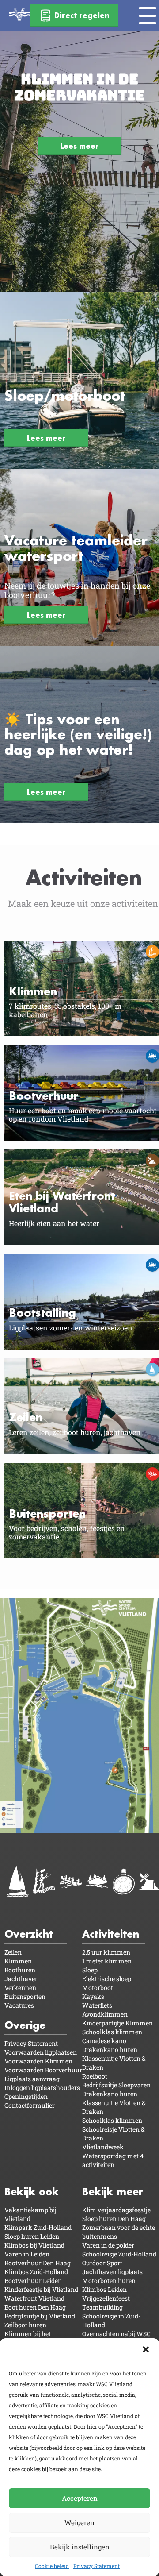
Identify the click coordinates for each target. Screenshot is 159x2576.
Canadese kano (104, 2041)
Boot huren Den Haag (35, 2307)
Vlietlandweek (103, 2147)
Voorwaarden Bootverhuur (43, 2070)
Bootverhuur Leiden (33, 2281)
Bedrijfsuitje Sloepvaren (116, 2085)
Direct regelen (82, 15)
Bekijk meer (113, 2192)
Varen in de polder (108, 2245)
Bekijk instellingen (80, 2547)
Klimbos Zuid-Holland (36, 2272)
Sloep (90, 1970)
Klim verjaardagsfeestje (116, 2210)
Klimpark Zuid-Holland (38, 2227)
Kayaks (93, 1996)
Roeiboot (95, 2076)
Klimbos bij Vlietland (34, 2245)
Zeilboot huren (25, 2325)
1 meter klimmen (107, 1961)
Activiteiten (111, 1934)
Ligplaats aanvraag (32, 2079)
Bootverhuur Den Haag (38, 2263)
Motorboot (98, 1988)
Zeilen (13, 1952)
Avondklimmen (105, 2014)
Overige (25, 2025)
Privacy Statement (97, 2566)
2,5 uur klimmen (106, 1952)
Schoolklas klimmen (112, 2032)
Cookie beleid (52, 2566)
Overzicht (29, 1934)
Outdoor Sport (102, 2263)
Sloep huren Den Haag (114, 2219)
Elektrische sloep (107, 1979)
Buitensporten (25, 1996)
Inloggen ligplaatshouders (42, 2088)
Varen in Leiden (27, 2254)
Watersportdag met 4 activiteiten (113, 2160)
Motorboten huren (109, 2281)
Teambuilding (102, 2307)
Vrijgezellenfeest (106, 2298)
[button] (146, 2349)
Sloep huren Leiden (32, 2236)
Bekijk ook (32, 2192)
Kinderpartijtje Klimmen (117, 2023)
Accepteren (80, 2498)
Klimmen (18, 1961)
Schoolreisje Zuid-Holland (119, 2254)
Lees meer (79, 146)
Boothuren (20, 1970)
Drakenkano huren (110, 2050)
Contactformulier (30, 2105)
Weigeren (79, 2522)
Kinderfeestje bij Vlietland (41, 2289)
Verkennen (20, 1988)
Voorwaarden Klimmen (38, 2061)
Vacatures (19, 2005)
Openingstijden (26, 2096)
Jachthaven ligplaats (112, 2272)
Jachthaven (22, 1979)
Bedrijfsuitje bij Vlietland (40, 2316)
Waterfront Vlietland (34, 2298)
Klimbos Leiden (104, 2289)
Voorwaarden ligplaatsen (41, 2052)
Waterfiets (97, 2005)
